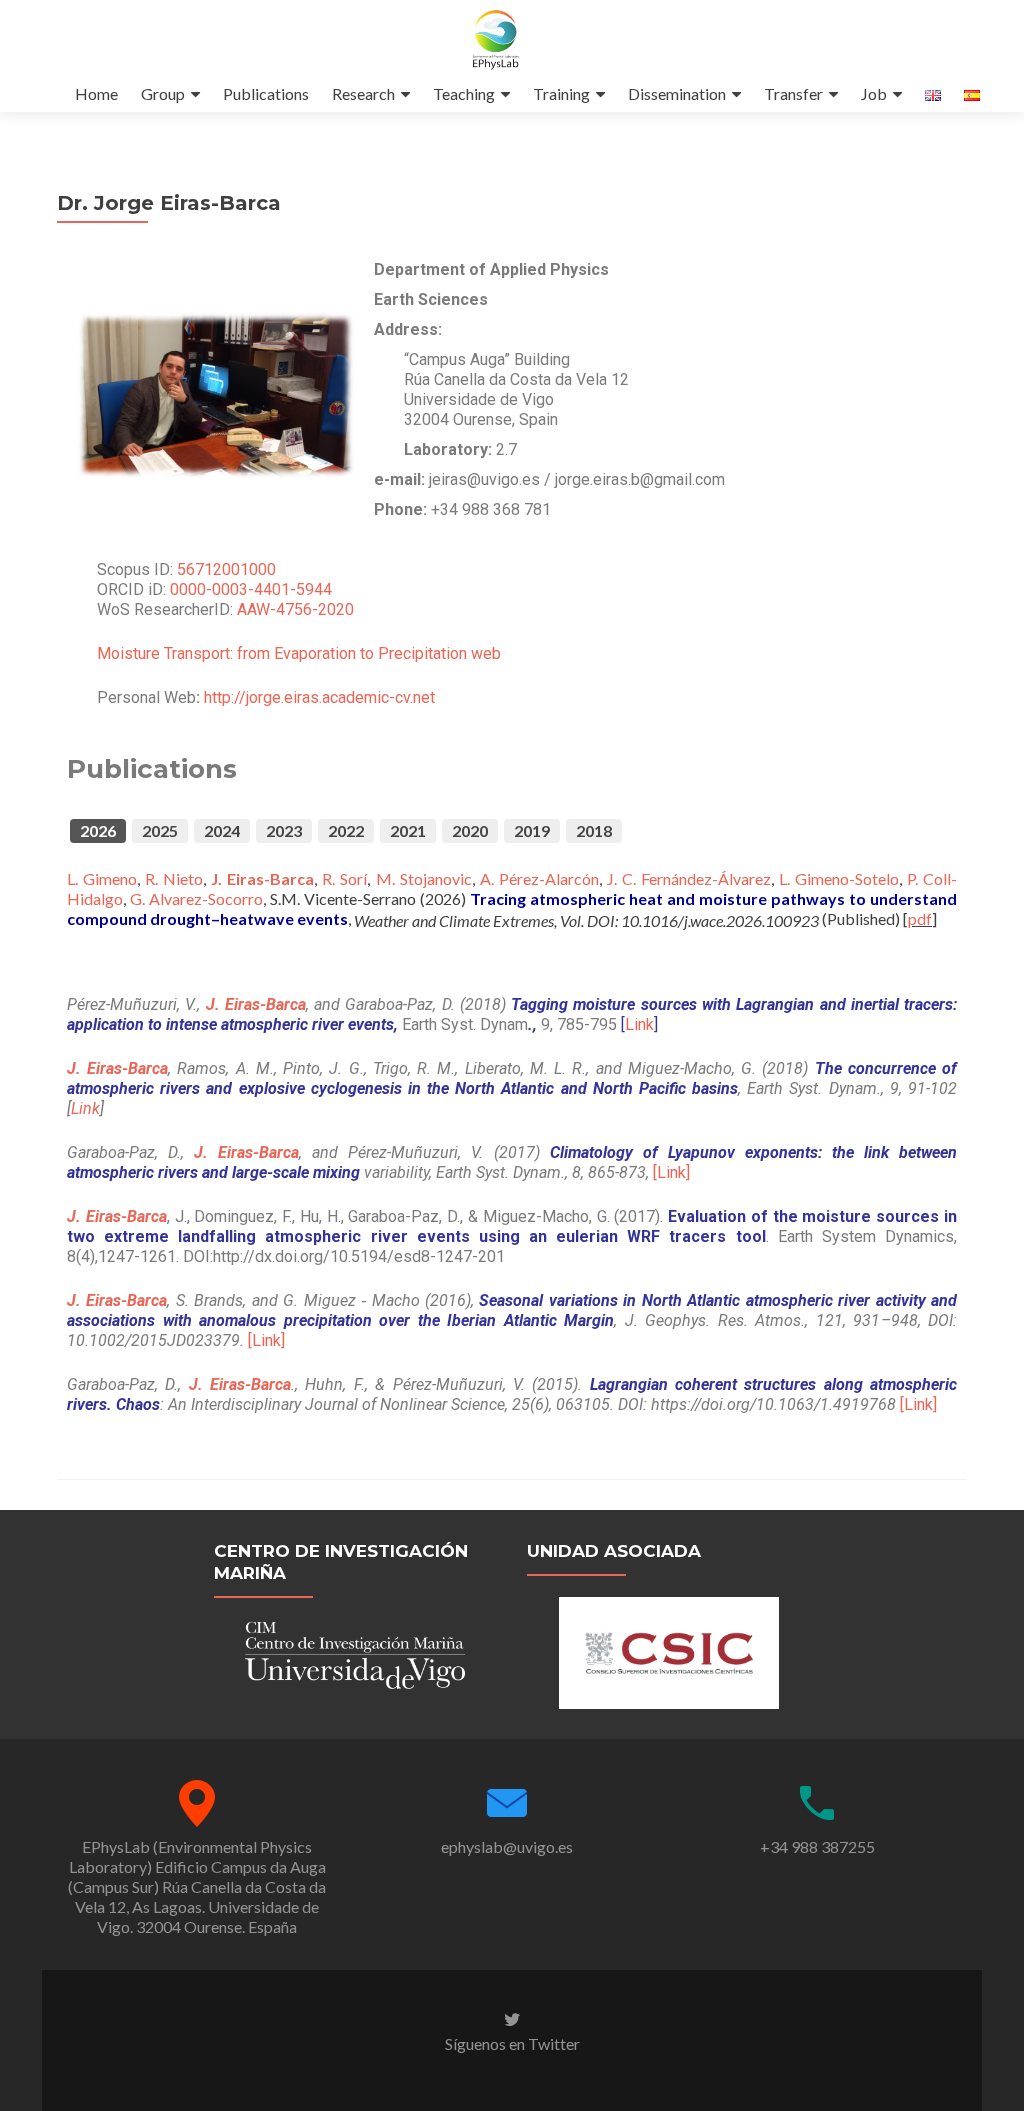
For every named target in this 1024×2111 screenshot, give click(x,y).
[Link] (671, 1172)
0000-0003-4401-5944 (251, 589)
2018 (594, 830)
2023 (284, 830)
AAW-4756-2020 (295, 609)
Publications (266, 93)
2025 (160, 830)
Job (874, 93)
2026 (98, 830)
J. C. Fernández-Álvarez (689, 878)
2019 (532, 830)
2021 (408, 830)
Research (363, 93)
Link (639, 1024)
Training (561, 93)
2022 (346, 830)
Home (96, 93)
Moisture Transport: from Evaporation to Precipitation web (301, 653)
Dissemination (677, 93)
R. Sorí (344, 878)
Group (163, 93)
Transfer (793, 93)
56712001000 (226, 569)
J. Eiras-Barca (262, 878)
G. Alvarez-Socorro (196, 898)
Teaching (464, 93)
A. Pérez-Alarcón (539, 878)
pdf (920, 918)
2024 (222, 830)
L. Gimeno (102, 878)
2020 (470, 830)
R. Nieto (174, 878)
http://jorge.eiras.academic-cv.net (319, 697)
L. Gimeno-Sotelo (839, 878)
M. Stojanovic (424, 878)
